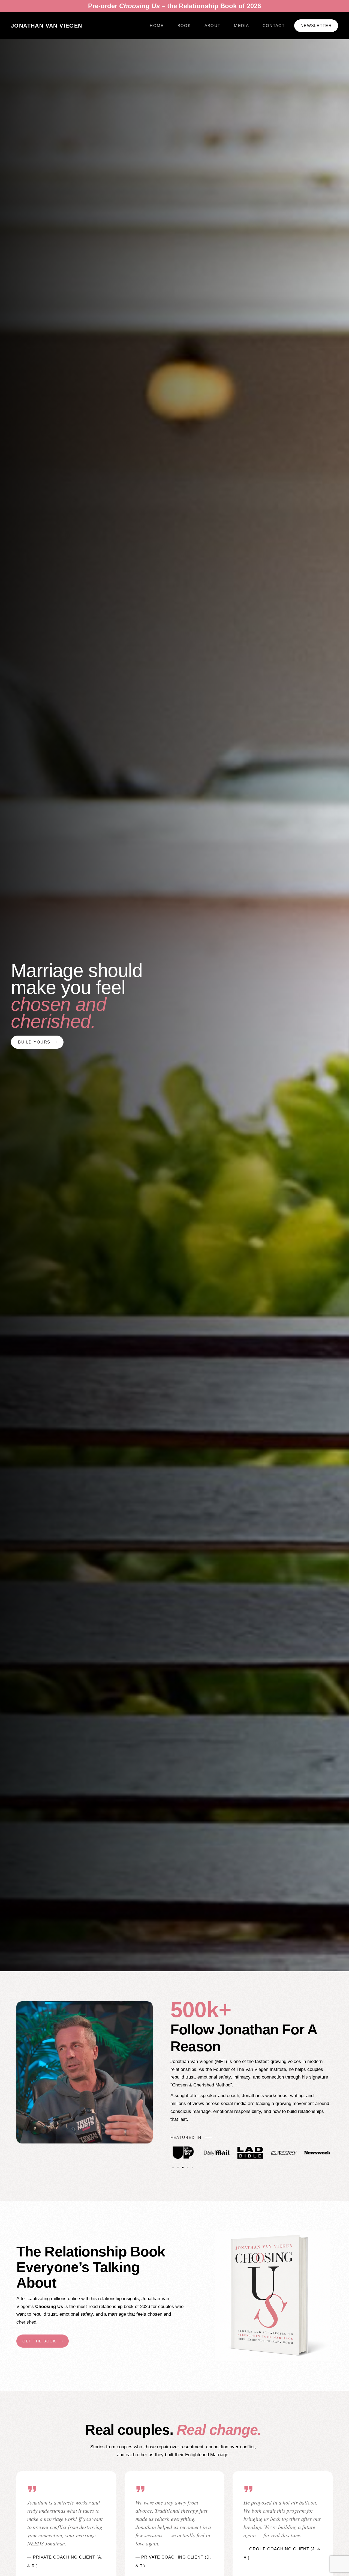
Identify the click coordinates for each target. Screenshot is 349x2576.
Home (157, 26)
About (213, 26)
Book (184, 26)
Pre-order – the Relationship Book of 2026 (174, 6)
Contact (274, 26)
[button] (173, 2167)
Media (241, 26)
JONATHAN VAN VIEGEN (47, 26)
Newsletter (316, 26)
